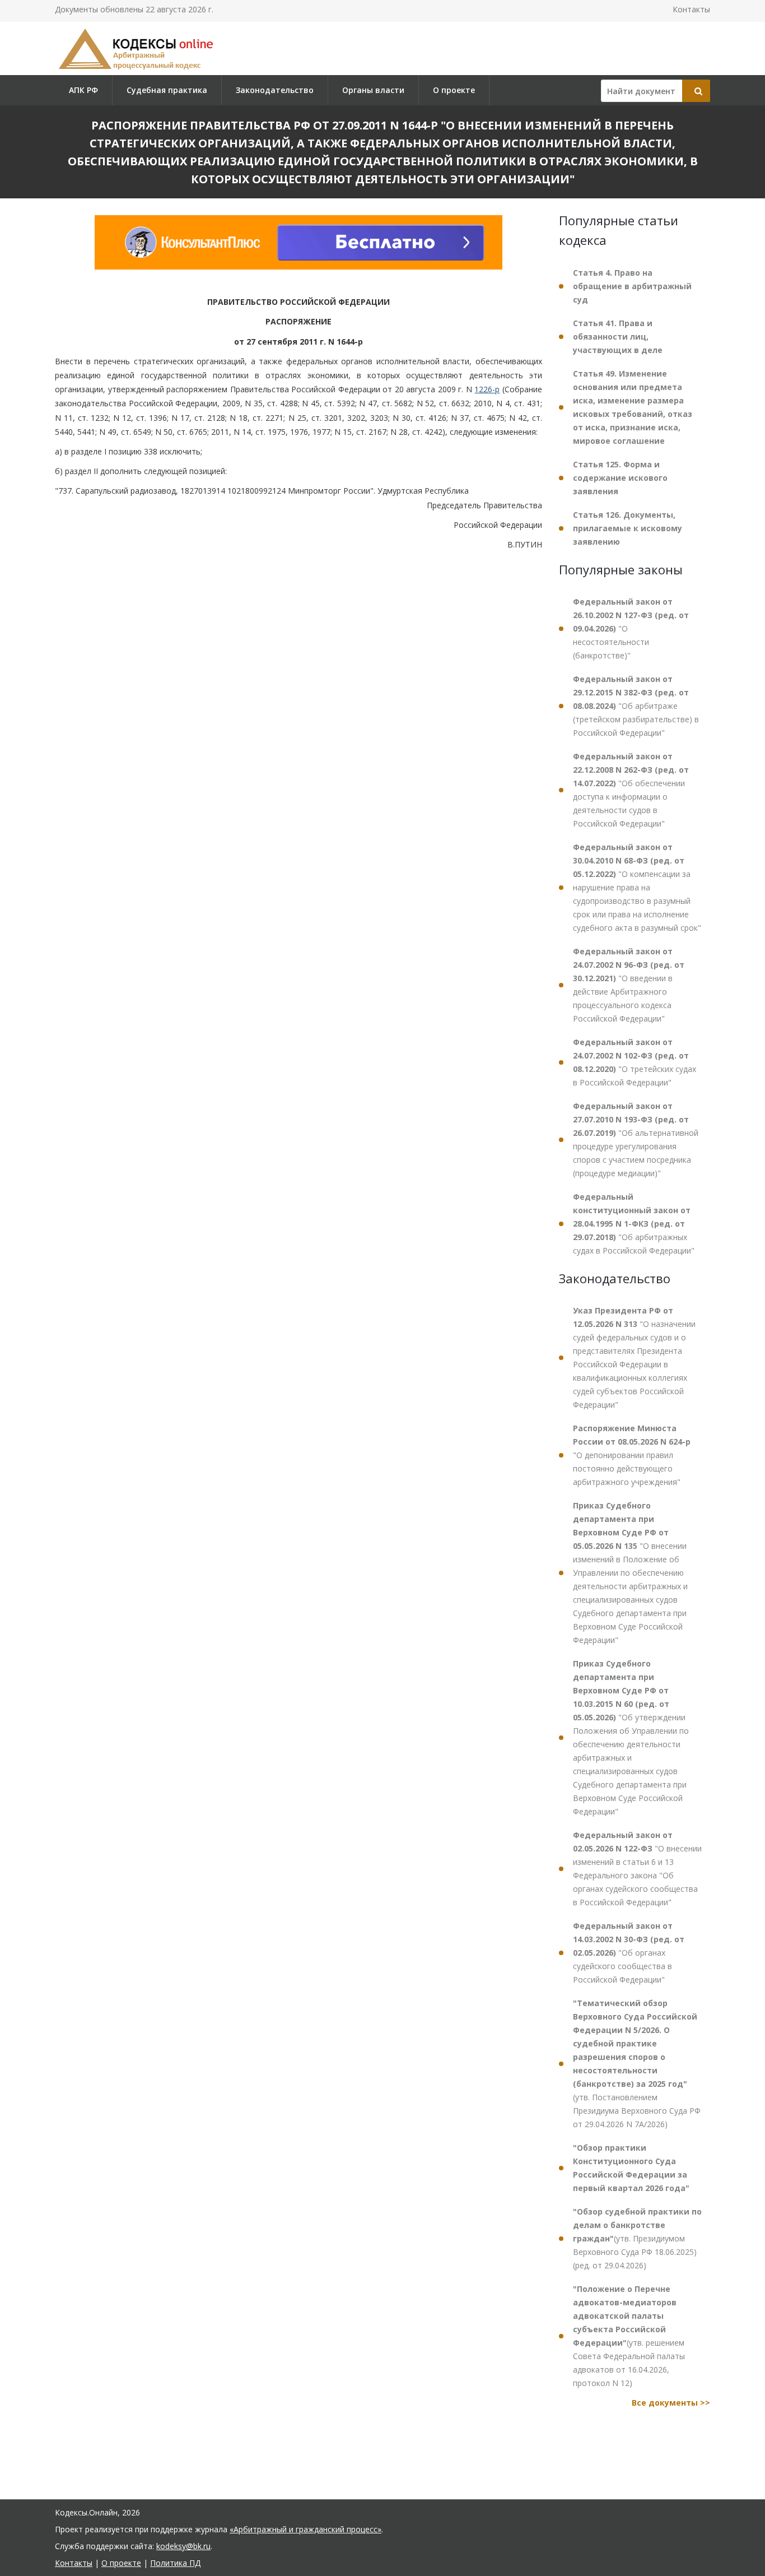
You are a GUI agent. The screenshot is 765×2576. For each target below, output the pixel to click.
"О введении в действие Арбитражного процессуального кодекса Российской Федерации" (629, 985)
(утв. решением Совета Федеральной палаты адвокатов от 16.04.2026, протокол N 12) (629, 2336)
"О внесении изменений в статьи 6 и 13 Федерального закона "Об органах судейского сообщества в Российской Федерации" (637, 1869)
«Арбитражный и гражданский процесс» (305, 2529)
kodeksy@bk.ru (183, 2546)
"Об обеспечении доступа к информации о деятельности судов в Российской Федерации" (631, 790)
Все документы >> (671, 2403)
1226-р (487, 389)
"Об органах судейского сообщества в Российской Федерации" (629, 1953)
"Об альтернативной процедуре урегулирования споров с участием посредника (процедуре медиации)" (636, 1140)
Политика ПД (175, 2563)
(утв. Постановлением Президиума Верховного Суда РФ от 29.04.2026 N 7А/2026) (637, 2064)
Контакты (691, 9)
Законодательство (275, 90)
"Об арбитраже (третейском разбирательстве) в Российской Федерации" (636, 706)
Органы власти (373, 90)
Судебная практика (167, 90)
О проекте (454, 90)
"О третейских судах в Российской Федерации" (635, 1062)
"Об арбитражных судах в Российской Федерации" (634, 1224)
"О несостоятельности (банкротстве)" (631, 628)
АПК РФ (83, 90)
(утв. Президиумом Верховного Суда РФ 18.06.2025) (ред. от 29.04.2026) (637, 2238)
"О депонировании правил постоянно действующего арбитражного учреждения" (632, 1455)
